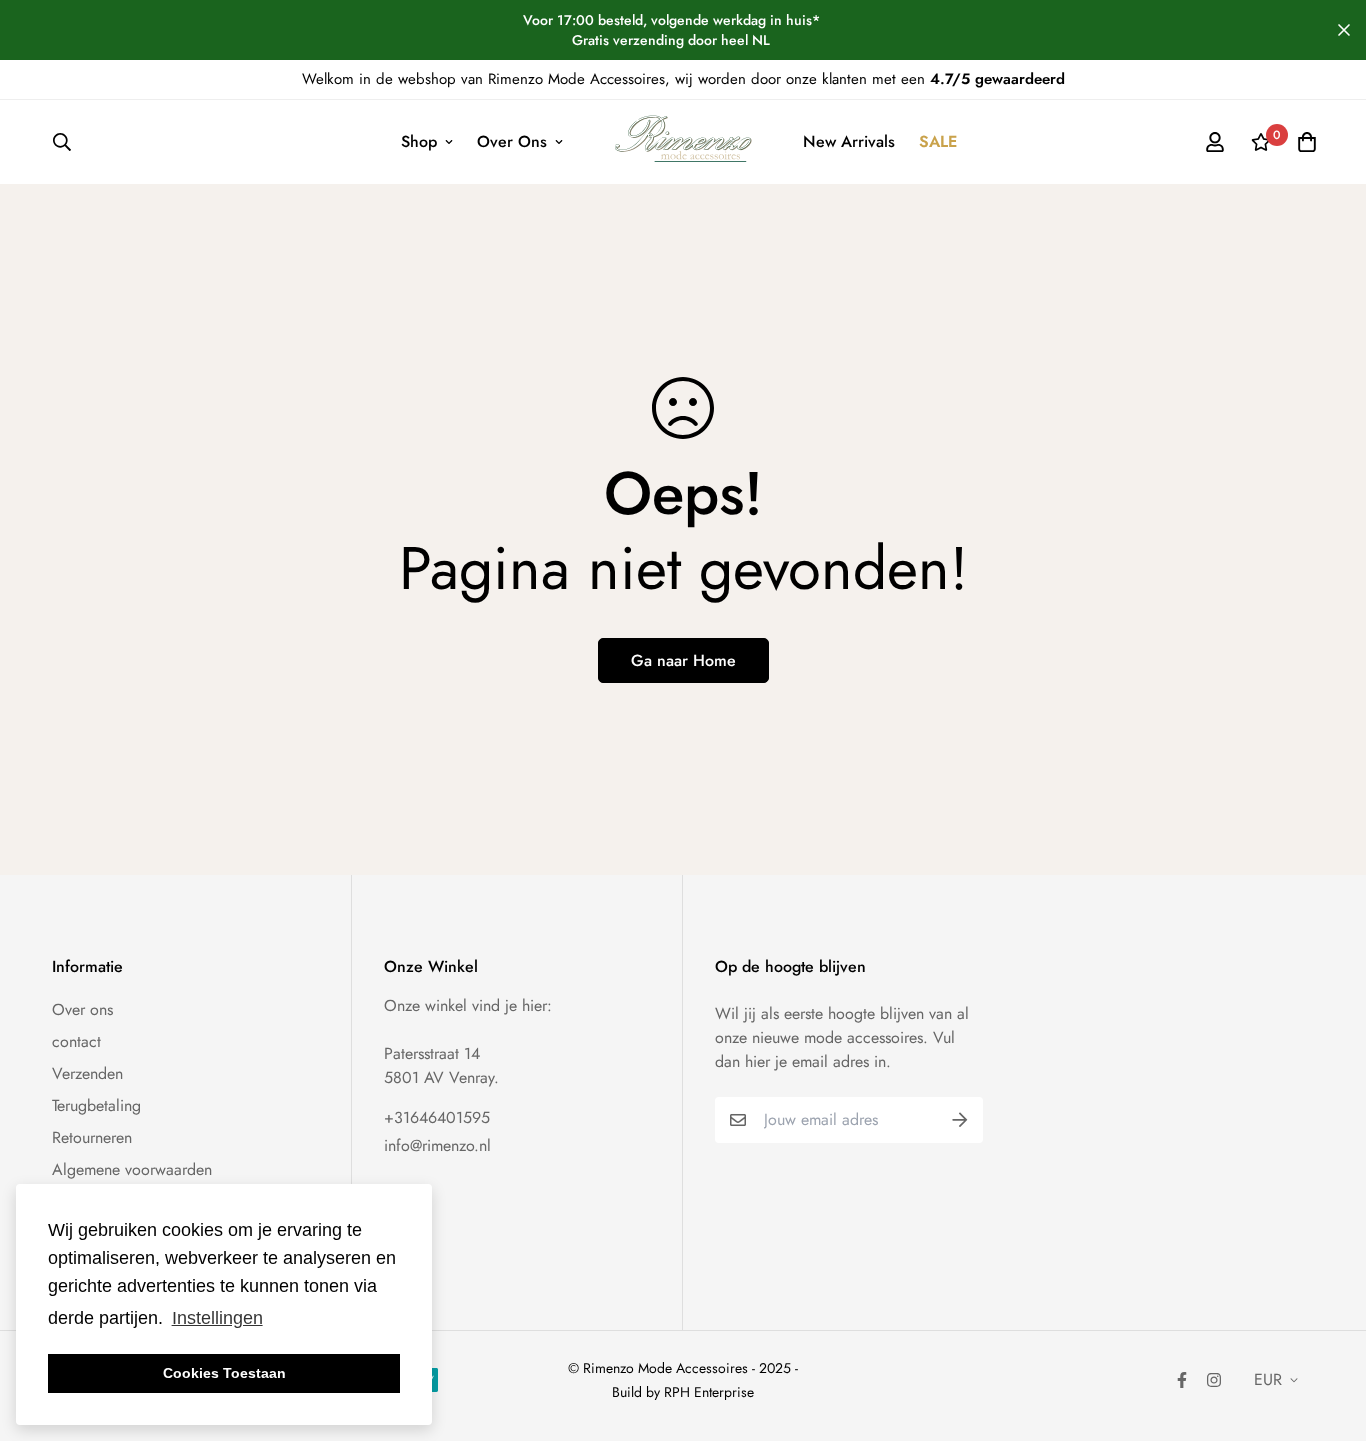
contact (76, 1041)
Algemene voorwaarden (132, 1169)
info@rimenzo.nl (437, 1145)
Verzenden (87, 1073)
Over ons (82, 1009)
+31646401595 (437, 1117)
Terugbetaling (96, 1105)
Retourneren (92, 1137)
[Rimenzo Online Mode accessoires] (683, 142)
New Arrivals (849, 141)
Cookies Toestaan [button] (224, 1373)
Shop (419, 141)
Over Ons (512, 141)
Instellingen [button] (217, 1318)
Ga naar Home (683, 660)
